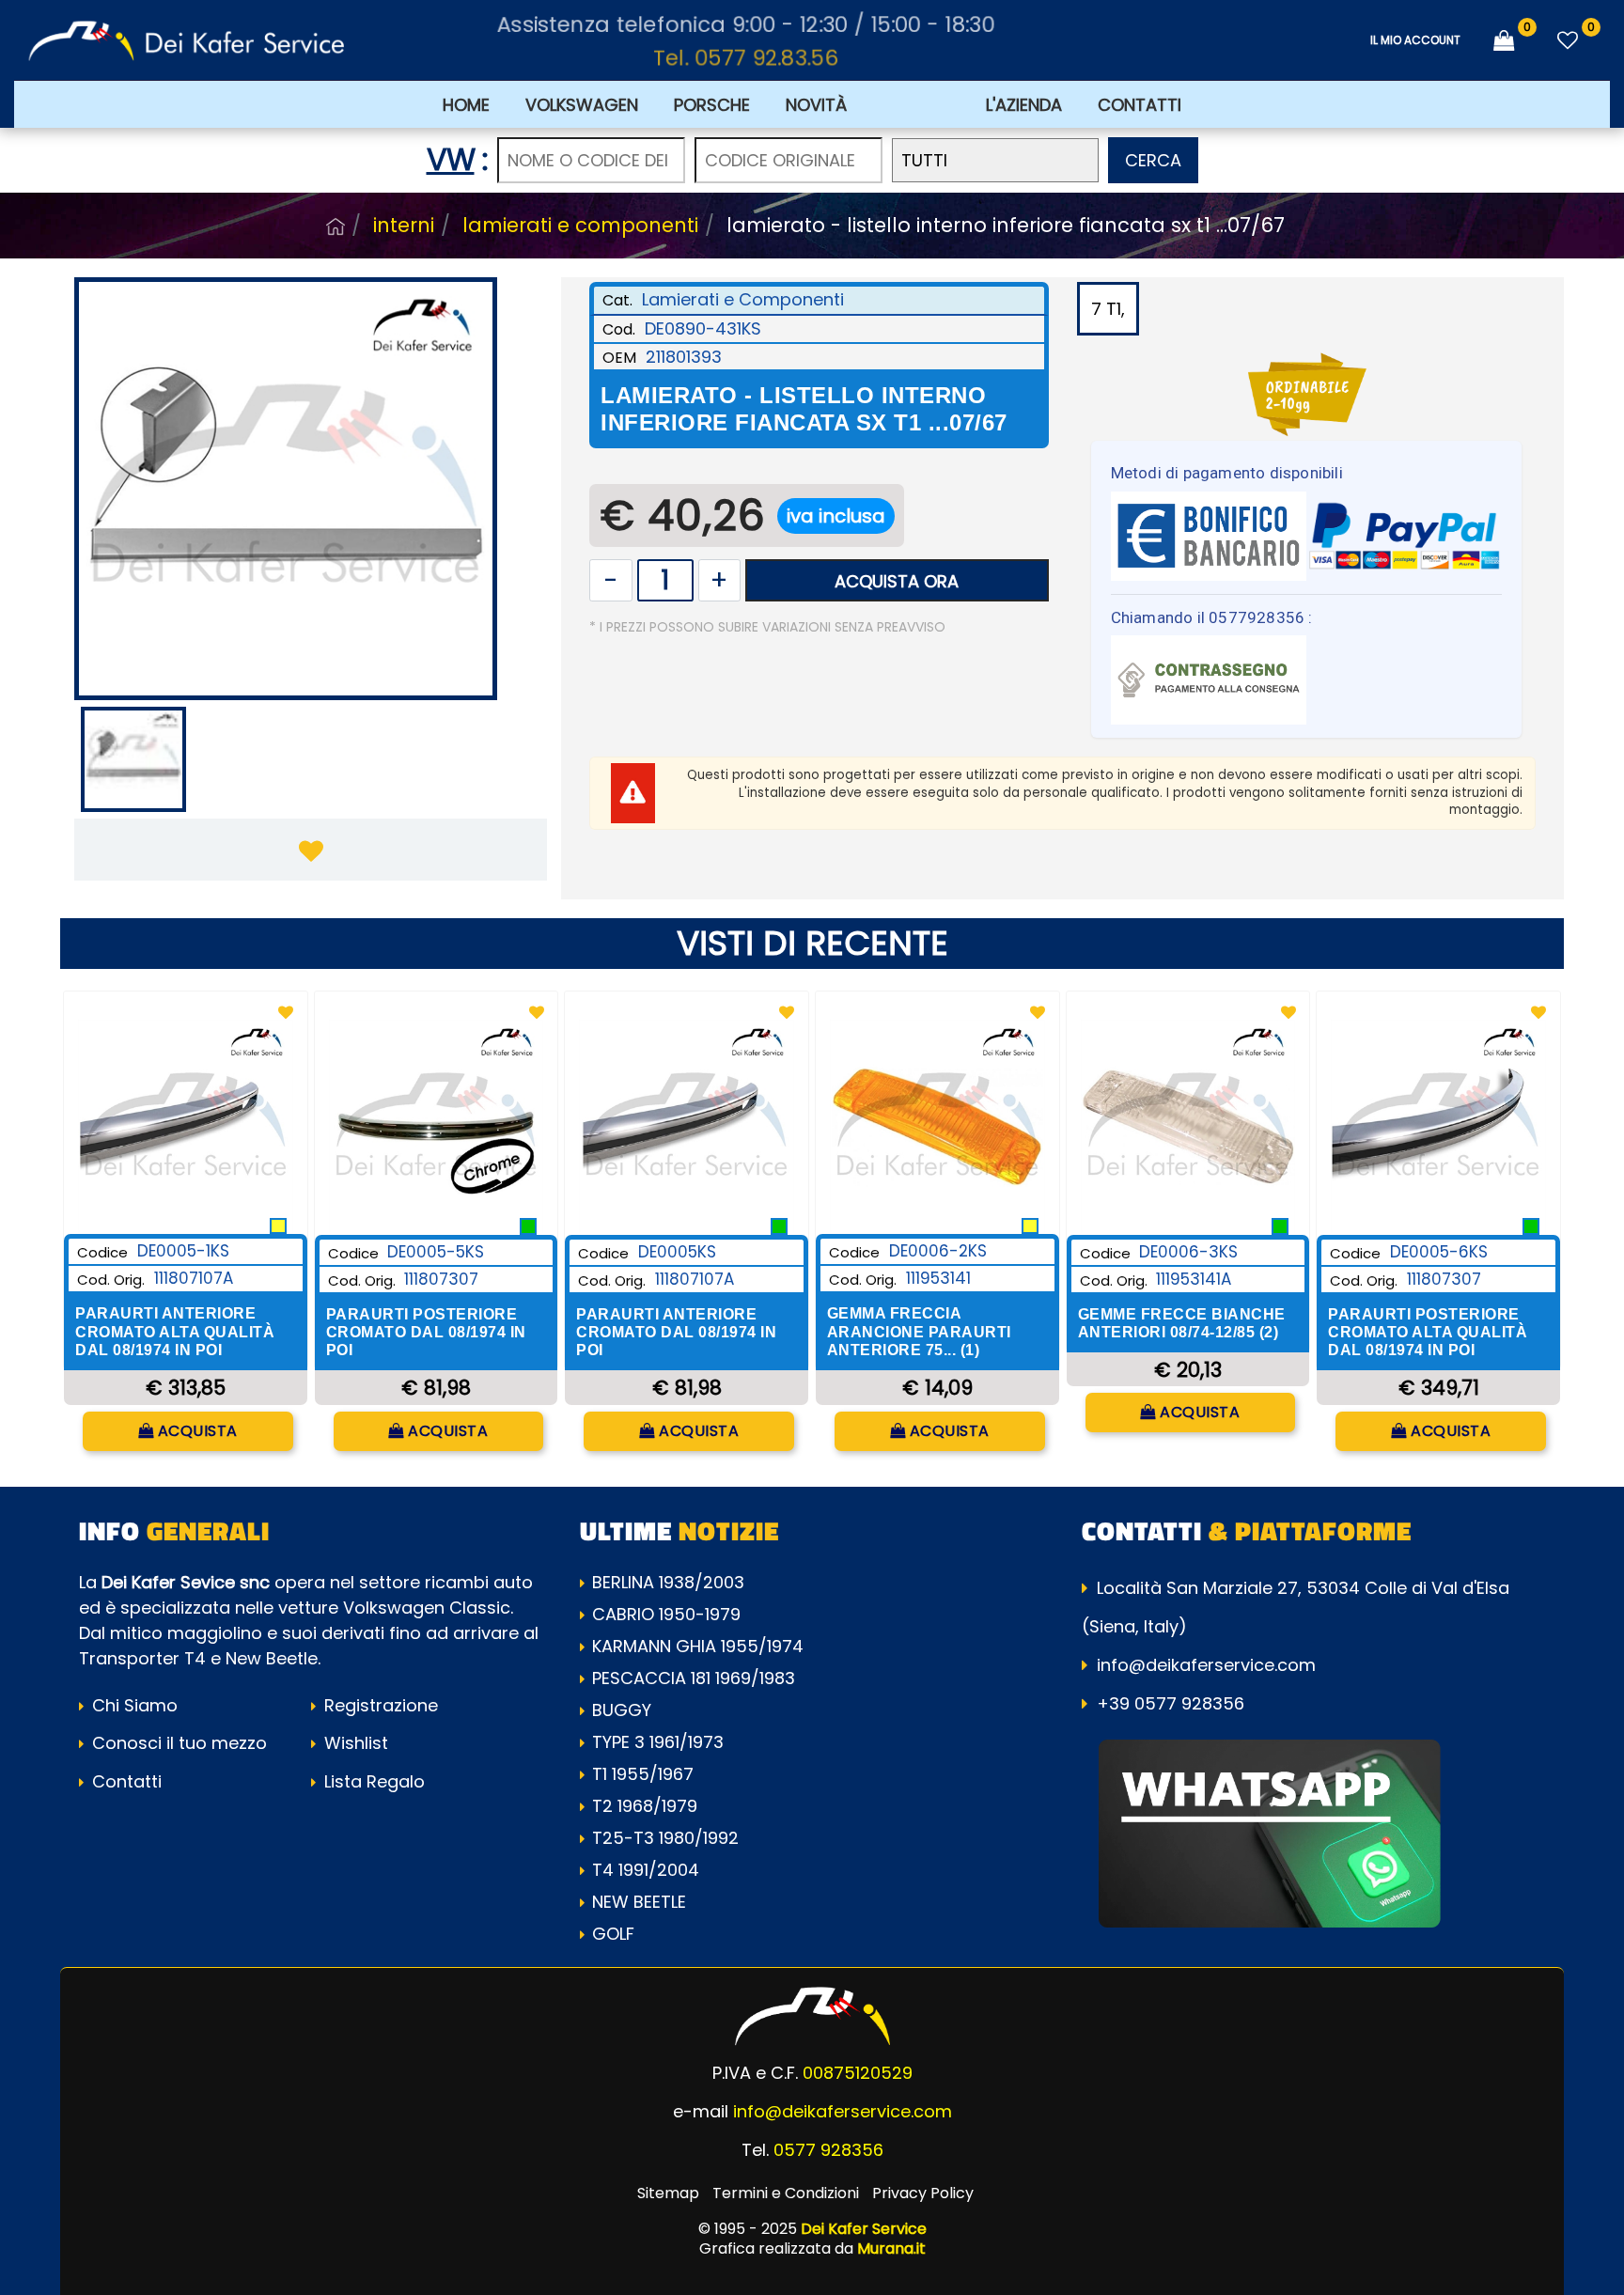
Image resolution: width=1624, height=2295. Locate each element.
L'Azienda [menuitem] (1024, 105)
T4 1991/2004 (646, 1870)
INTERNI (404, 225)
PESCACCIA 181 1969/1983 (694, 1678)
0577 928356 (828, 2150)
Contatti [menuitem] (1140, 105)
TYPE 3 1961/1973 (658, 1742)
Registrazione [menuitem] (379, 1705)
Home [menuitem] (466, 105)
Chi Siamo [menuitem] (133, 1705)
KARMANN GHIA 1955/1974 (698, 1646)
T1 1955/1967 (643, 1774)
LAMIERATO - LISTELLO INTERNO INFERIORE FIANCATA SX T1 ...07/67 (1006, 225)
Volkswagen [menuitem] (582, 105)
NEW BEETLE (639, 1902)
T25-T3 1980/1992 (665, 1838)
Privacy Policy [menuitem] (923, 2193)
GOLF (613, 1934)
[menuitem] (916, 104)
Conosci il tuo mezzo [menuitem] (177, 1743)
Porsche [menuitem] (712, 105)
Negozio (336, 226)
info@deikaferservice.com (1206, 1665)
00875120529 (858, 2073)
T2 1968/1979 (645, 1806)
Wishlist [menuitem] (354, 1743)
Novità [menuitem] (816, 105)
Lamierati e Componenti (580, 225)
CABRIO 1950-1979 (666, 1614)
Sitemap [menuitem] (668, 2193)
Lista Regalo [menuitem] (372, 1781)
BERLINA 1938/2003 (668, 1582)
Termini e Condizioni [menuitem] (786, 2193)
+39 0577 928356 (1171, 1703)
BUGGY (622, 1710)
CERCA (1153, 160)
